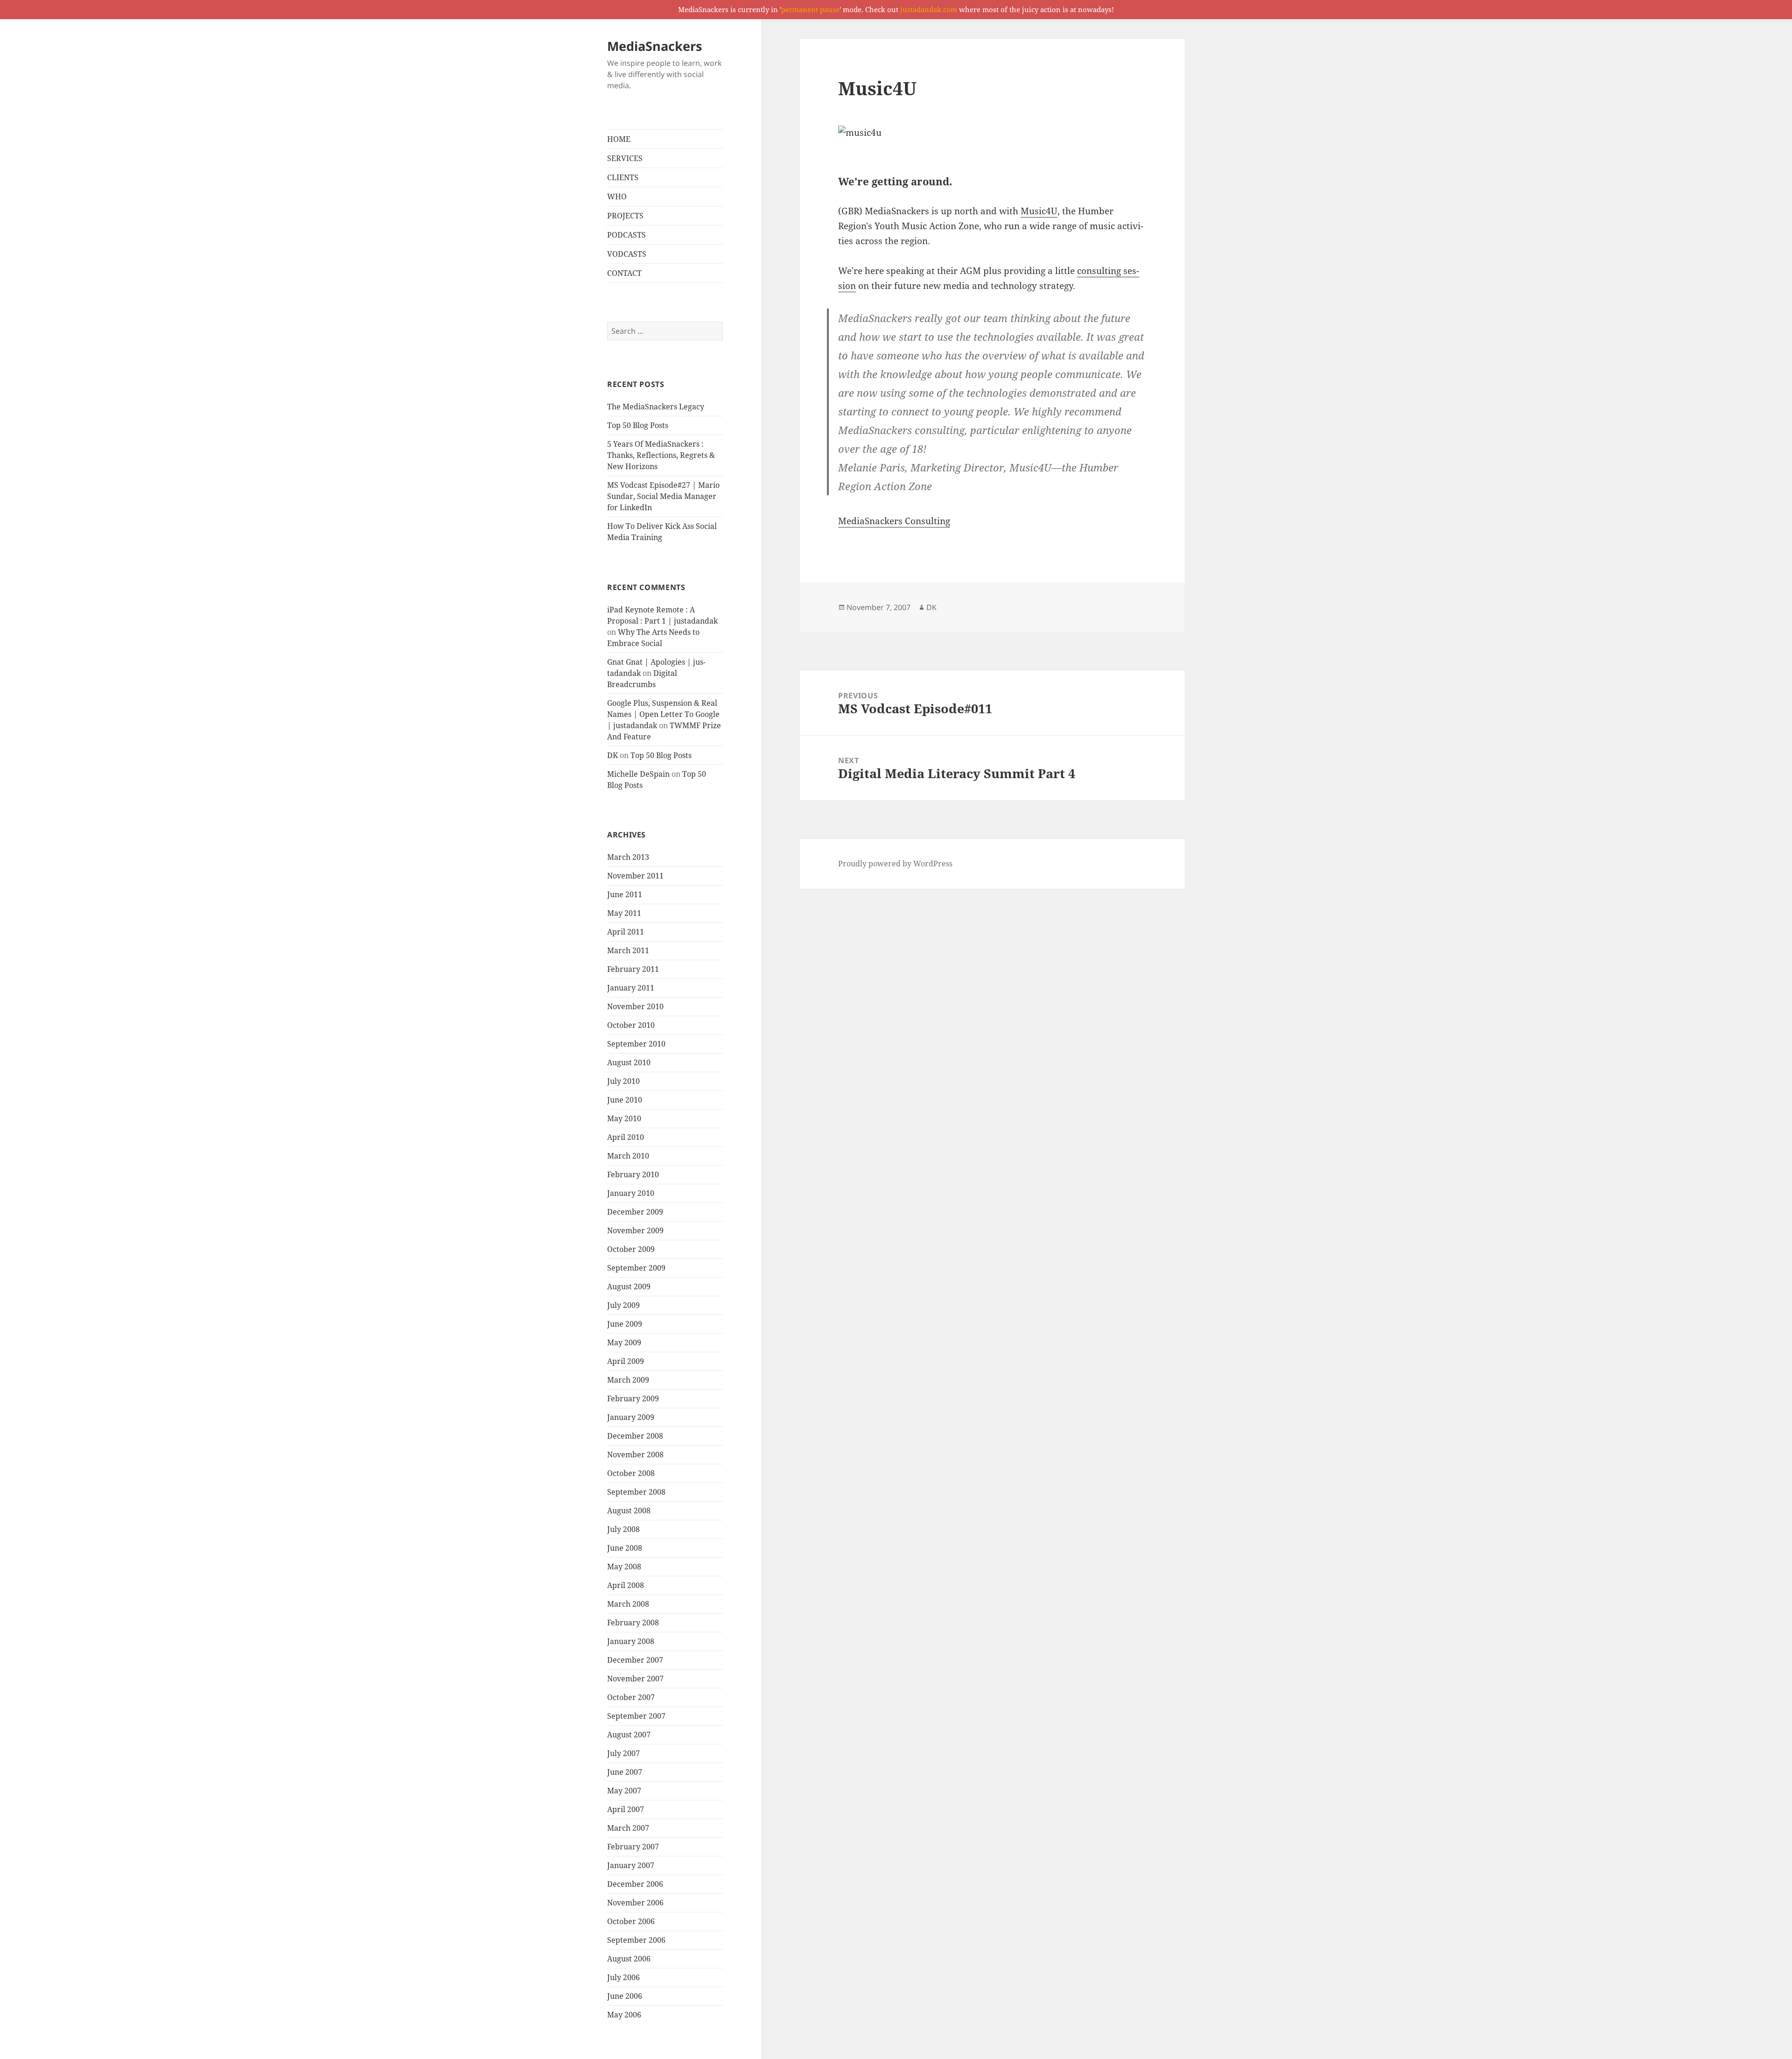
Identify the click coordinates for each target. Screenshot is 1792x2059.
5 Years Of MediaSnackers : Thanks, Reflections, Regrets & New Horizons (661, 455)
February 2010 (633, 1174)
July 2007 (623, 1753)
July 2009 (623, 1305)
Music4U (1039, 211)
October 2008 (631, 1473)
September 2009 (636, 1268)
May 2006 (624, 2015)
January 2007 (631, 1865)
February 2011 (633, 969)
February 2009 (633, 1398)
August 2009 (629, 1286)
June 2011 (625, 894)
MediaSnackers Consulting (894, 521)
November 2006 (635, 1903)
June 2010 (625, 1100)
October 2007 (631, 1697)
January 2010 (631, 1193)
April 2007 (626, 1809)
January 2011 (631, 988)
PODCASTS (626, 235)
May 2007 (624, 1791)
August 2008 (629, 1511)
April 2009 (626, 1361)
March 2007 (628, 1828)
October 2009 (631, 1249)
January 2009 (631, 1417)
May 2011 (624, 913)
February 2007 (633, 1847)
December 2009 (635, 1212)
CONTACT (624, 273)
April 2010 (626, 1137)
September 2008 (636, 1492)
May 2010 (624, 1118)
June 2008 (625, 1548)
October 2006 (631, 1921)
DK (612, 755)
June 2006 (625, 1996)
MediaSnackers (654, 46)
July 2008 (623, 1529)
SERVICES (625, 158)
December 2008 (635, 1436)
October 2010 (631, 1025)
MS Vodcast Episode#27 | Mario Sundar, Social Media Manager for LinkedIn (663, 496)
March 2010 (628, 1156)
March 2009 (628, 1380)
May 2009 (624, 1342)
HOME (619, 139)
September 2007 (636, 1716)
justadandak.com (929, 9)
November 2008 (635, 1455)
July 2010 (623, 1081)
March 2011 (628, 950)
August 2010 (629, 1062)
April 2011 (626, 932)
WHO (617, 197)
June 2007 (625, 1772)
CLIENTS (623, 177)
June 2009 (625, 1324)
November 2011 (635, 876)
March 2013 (628, 857)
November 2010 (635, 1006)
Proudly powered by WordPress (895, 864)
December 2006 (635, 1884)
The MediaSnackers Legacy (656, 407)
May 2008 (624, 1567)
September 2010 (636, 1044)
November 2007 (635, 1679)
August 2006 (629, 1959)
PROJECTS (625, 216)
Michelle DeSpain (638, 774)
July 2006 (623, 1977)
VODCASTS (627, 254)
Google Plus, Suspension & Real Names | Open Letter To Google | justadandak (663, 714)
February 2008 (633, 1623)
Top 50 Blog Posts (638, 425)
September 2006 (636, 1940)
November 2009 (635, 1230)
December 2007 (635, 1660)
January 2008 (631, 1641)
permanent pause (810, 9)
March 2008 (628, 1604)
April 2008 (626, 1585)
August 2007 (629, 1735)
